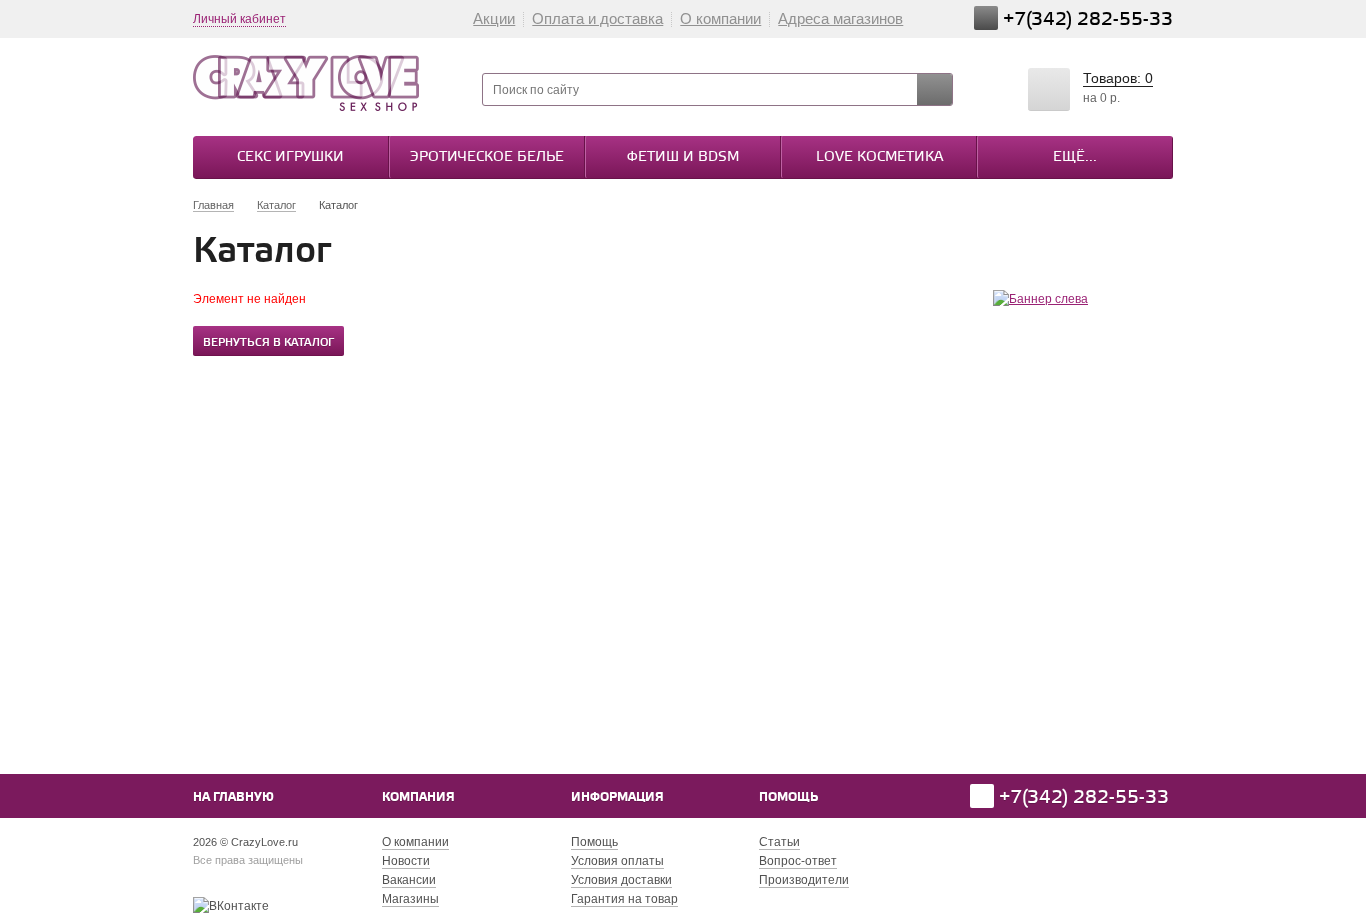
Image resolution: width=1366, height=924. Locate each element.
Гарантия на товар (624, 899)
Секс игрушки (290, 157)
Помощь (788, 797)
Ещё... (1075, 157)
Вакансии (409, 880)
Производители (804, 880)
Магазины (410, 899)
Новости (406, 861)
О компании (720, 18)
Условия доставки (621, 880)
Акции (494, 18)
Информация (617, 797)
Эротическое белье (487, 157)
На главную (233, 797)
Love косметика (879, 157)
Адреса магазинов (840, 18)
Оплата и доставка (597, 18)
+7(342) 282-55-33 (1088, 19)
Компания (418, 797)
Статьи (779, 842)
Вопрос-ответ (798, 861)
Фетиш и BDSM (683, 157)
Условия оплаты (617, 861)
